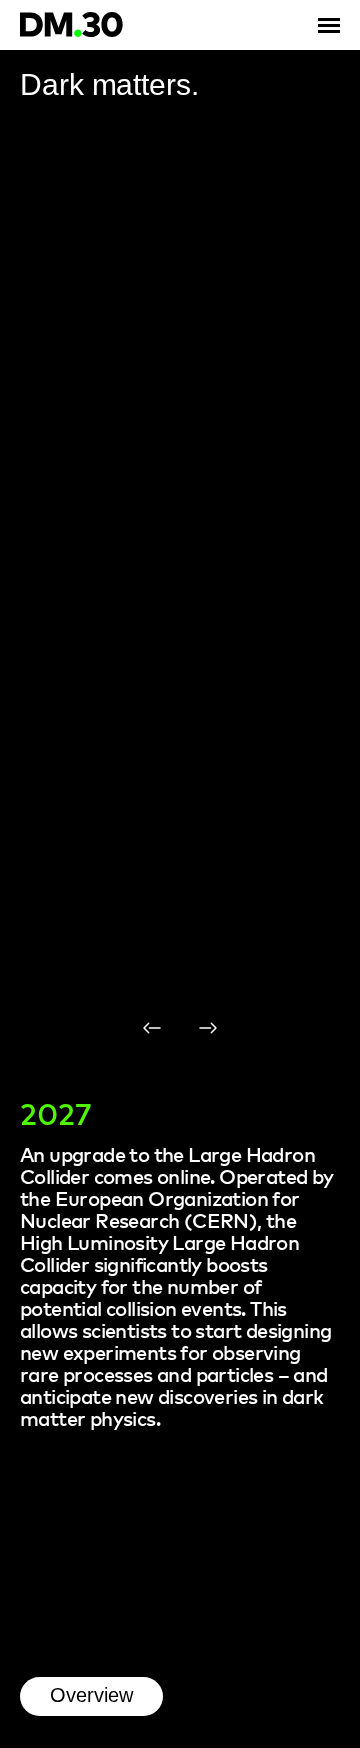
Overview (91, 1695)
